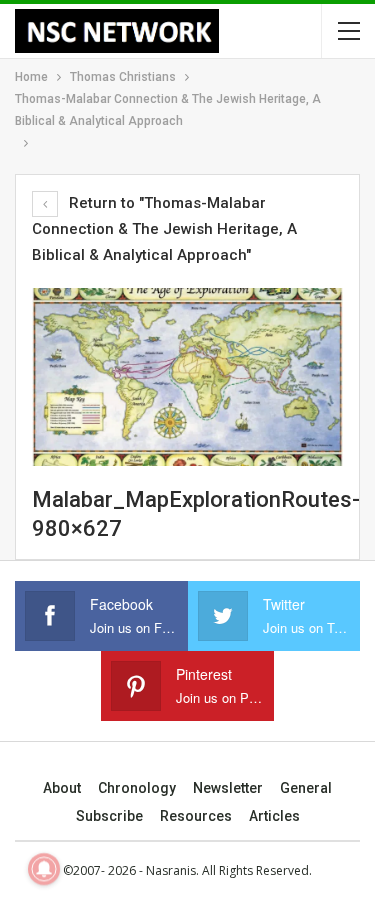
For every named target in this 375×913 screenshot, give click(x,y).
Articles (274, 816)
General (306, 788)
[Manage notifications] (44, 869)
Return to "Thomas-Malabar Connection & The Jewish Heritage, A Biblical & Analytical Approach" (164, 229)
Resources (196, 816)
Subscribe (109, 816)
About (62, 788)
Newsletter (228, 788)
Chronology (137, 788)
